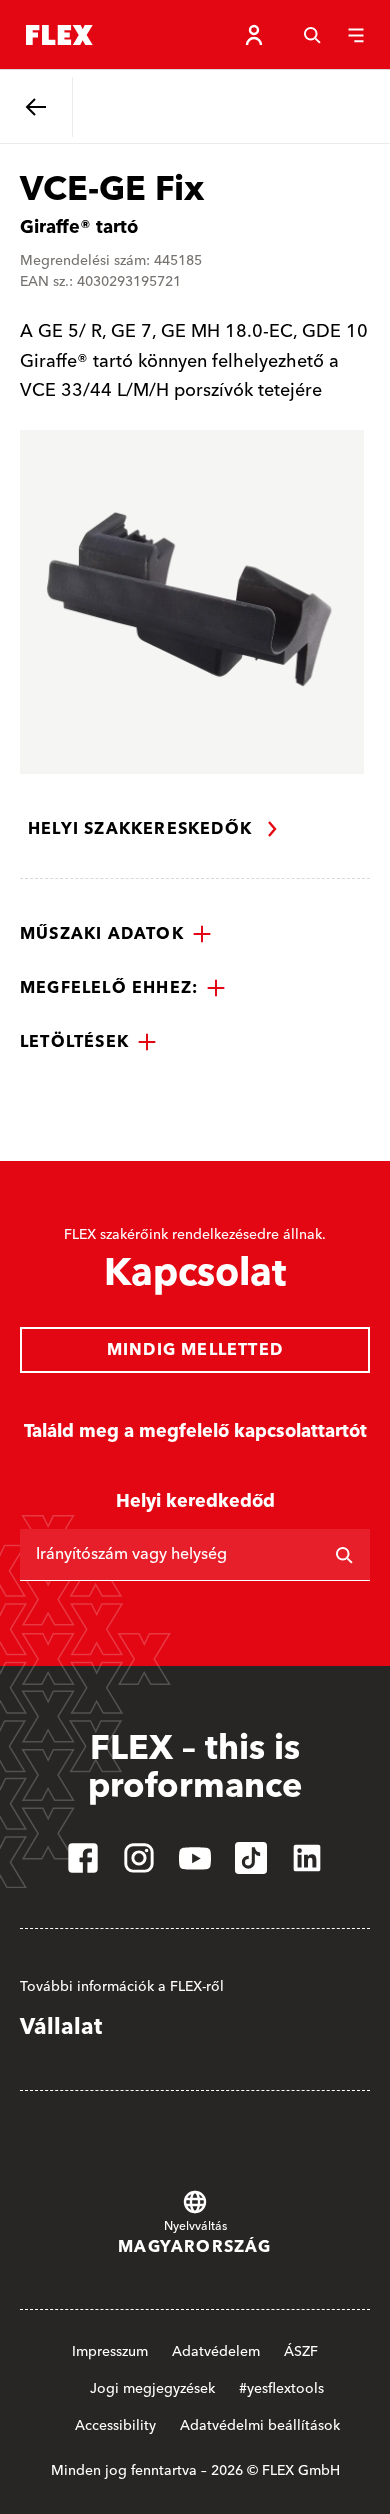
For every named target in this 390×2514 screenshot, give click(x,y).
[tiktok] (251, 1858)
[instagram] (139, 1858)
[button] (116, 934)
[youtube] (195, 1858)
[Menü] (356, 35)
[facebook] (83, 1858)
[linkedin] (307, 1858)
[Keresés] (312, 35)
